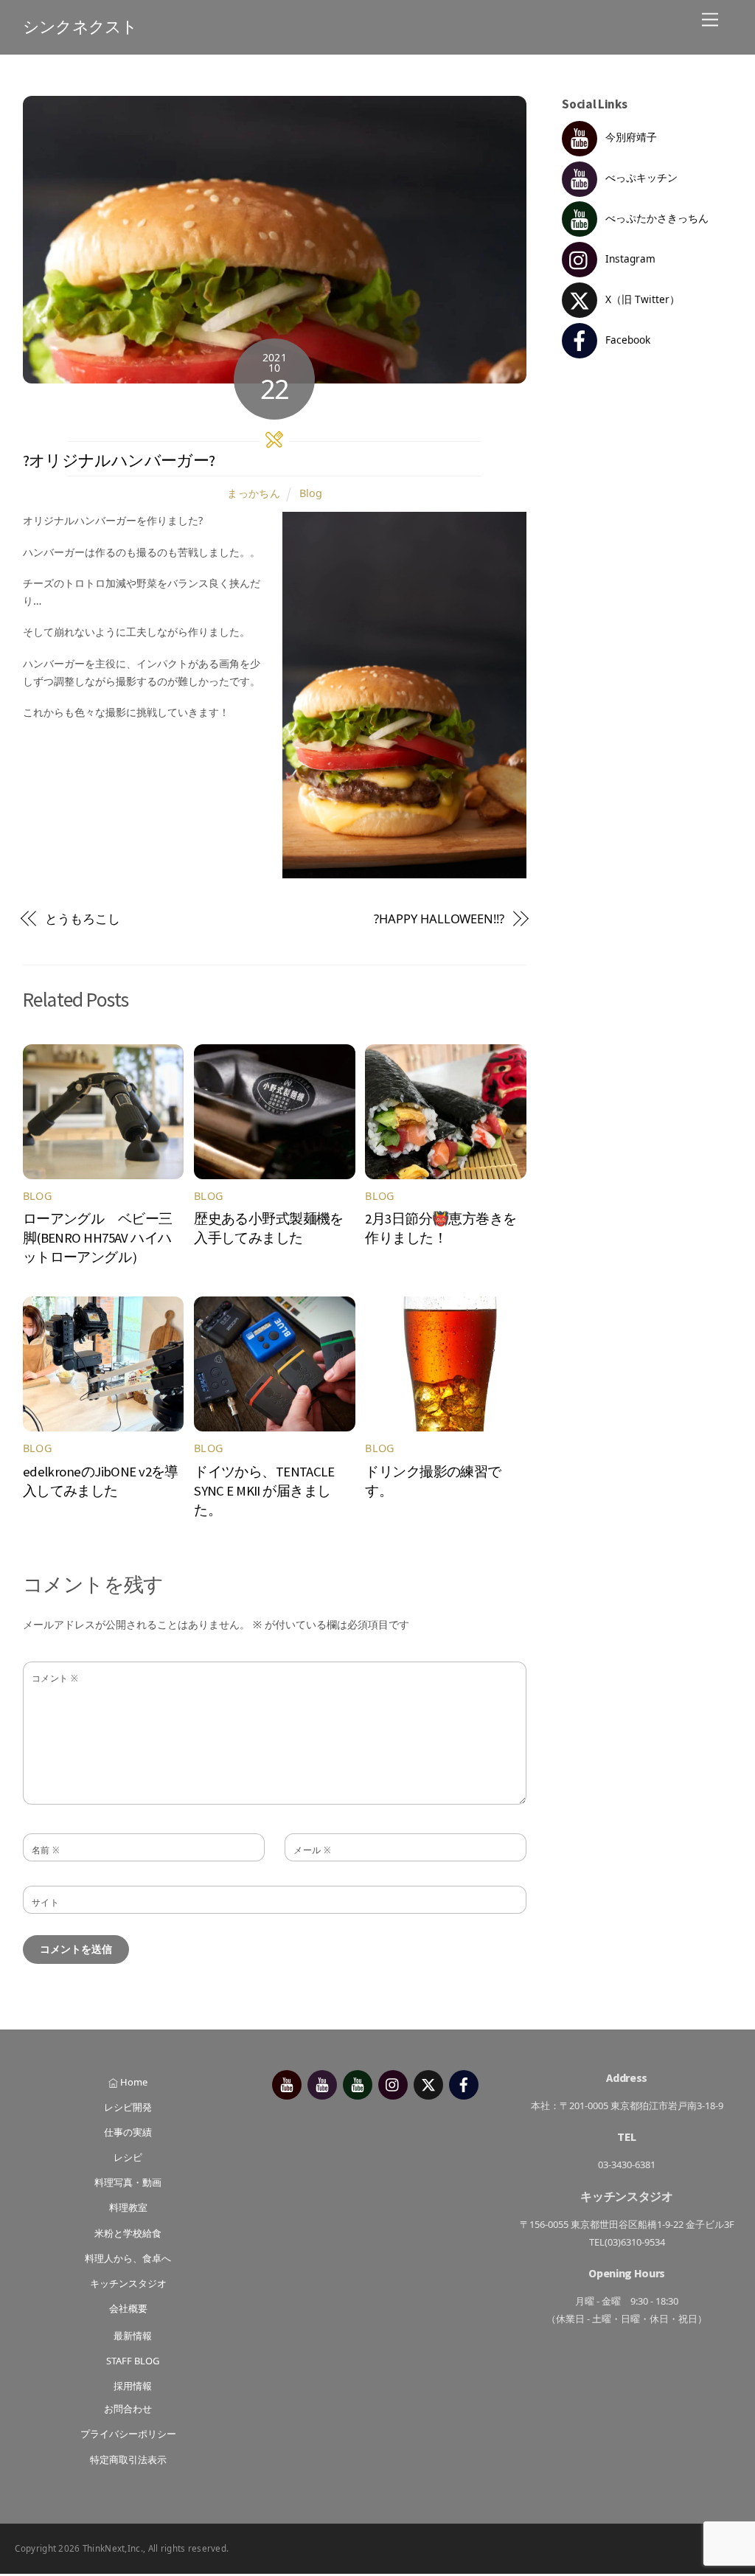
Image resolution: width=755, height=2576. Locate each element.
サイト (45, 1902)
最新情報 (133, 2336)
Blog (311, 493)
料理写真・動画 (128, 2182)
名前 (46, 1850)
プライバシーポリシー (128, 2434)
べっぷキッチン (640, 177)
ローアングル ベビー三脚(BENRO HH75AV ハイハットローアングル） (98, 1238)
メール (312, 1850)
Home (133, 2082)
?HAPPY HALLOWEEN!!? (439, 919)
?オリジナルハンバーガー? (119, 461)
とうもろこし (83, 919)
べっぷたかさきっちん (655, 218)
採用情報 (133, 2386)
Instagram (629, 258)
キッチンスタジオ (128, 2283)
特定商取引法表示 (128, 2459)
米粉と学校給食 (128, 2233)
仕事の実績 (128, 2132)
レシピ (128, 2157)
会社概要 (128, 2308)
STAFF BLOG (133, 2361)
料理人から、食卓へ (128, 2258)
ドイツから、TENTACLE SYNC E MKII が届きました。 (264, 1491)
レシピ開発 (128, 2107)
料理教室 (128, 2207)
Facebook (626, 340)
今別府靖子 (630, 137)
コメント (55, 1678)
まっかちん (254, 493)
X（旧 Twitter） (641, 299)
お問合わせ (128, 2409)
